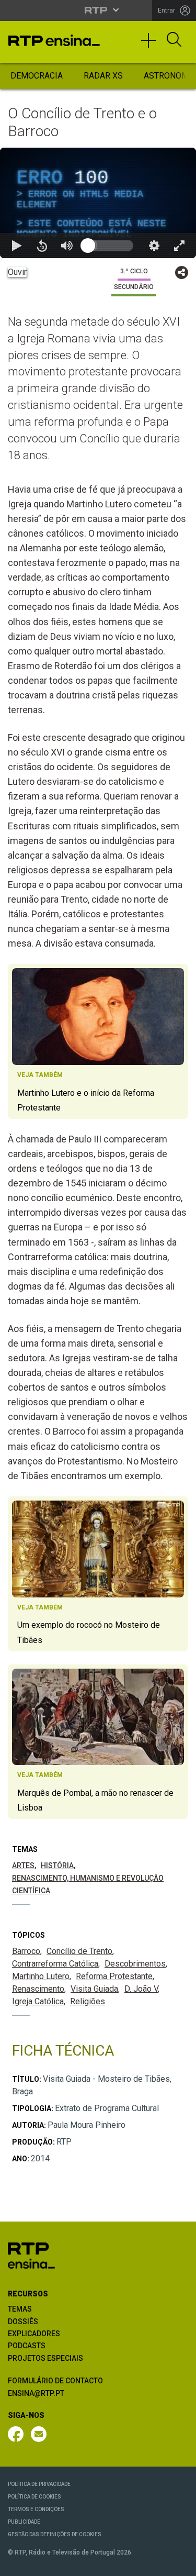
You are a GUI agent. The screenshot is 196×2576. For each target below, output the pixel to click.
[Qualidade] (154, 2563)
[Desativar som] (67, 2563)
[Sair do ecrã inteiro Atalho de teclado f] (179, 2563)
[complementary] (98, 1288)
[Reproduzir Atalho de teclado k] (17, 2563)
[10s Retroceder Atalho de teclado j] (42, 2563)
